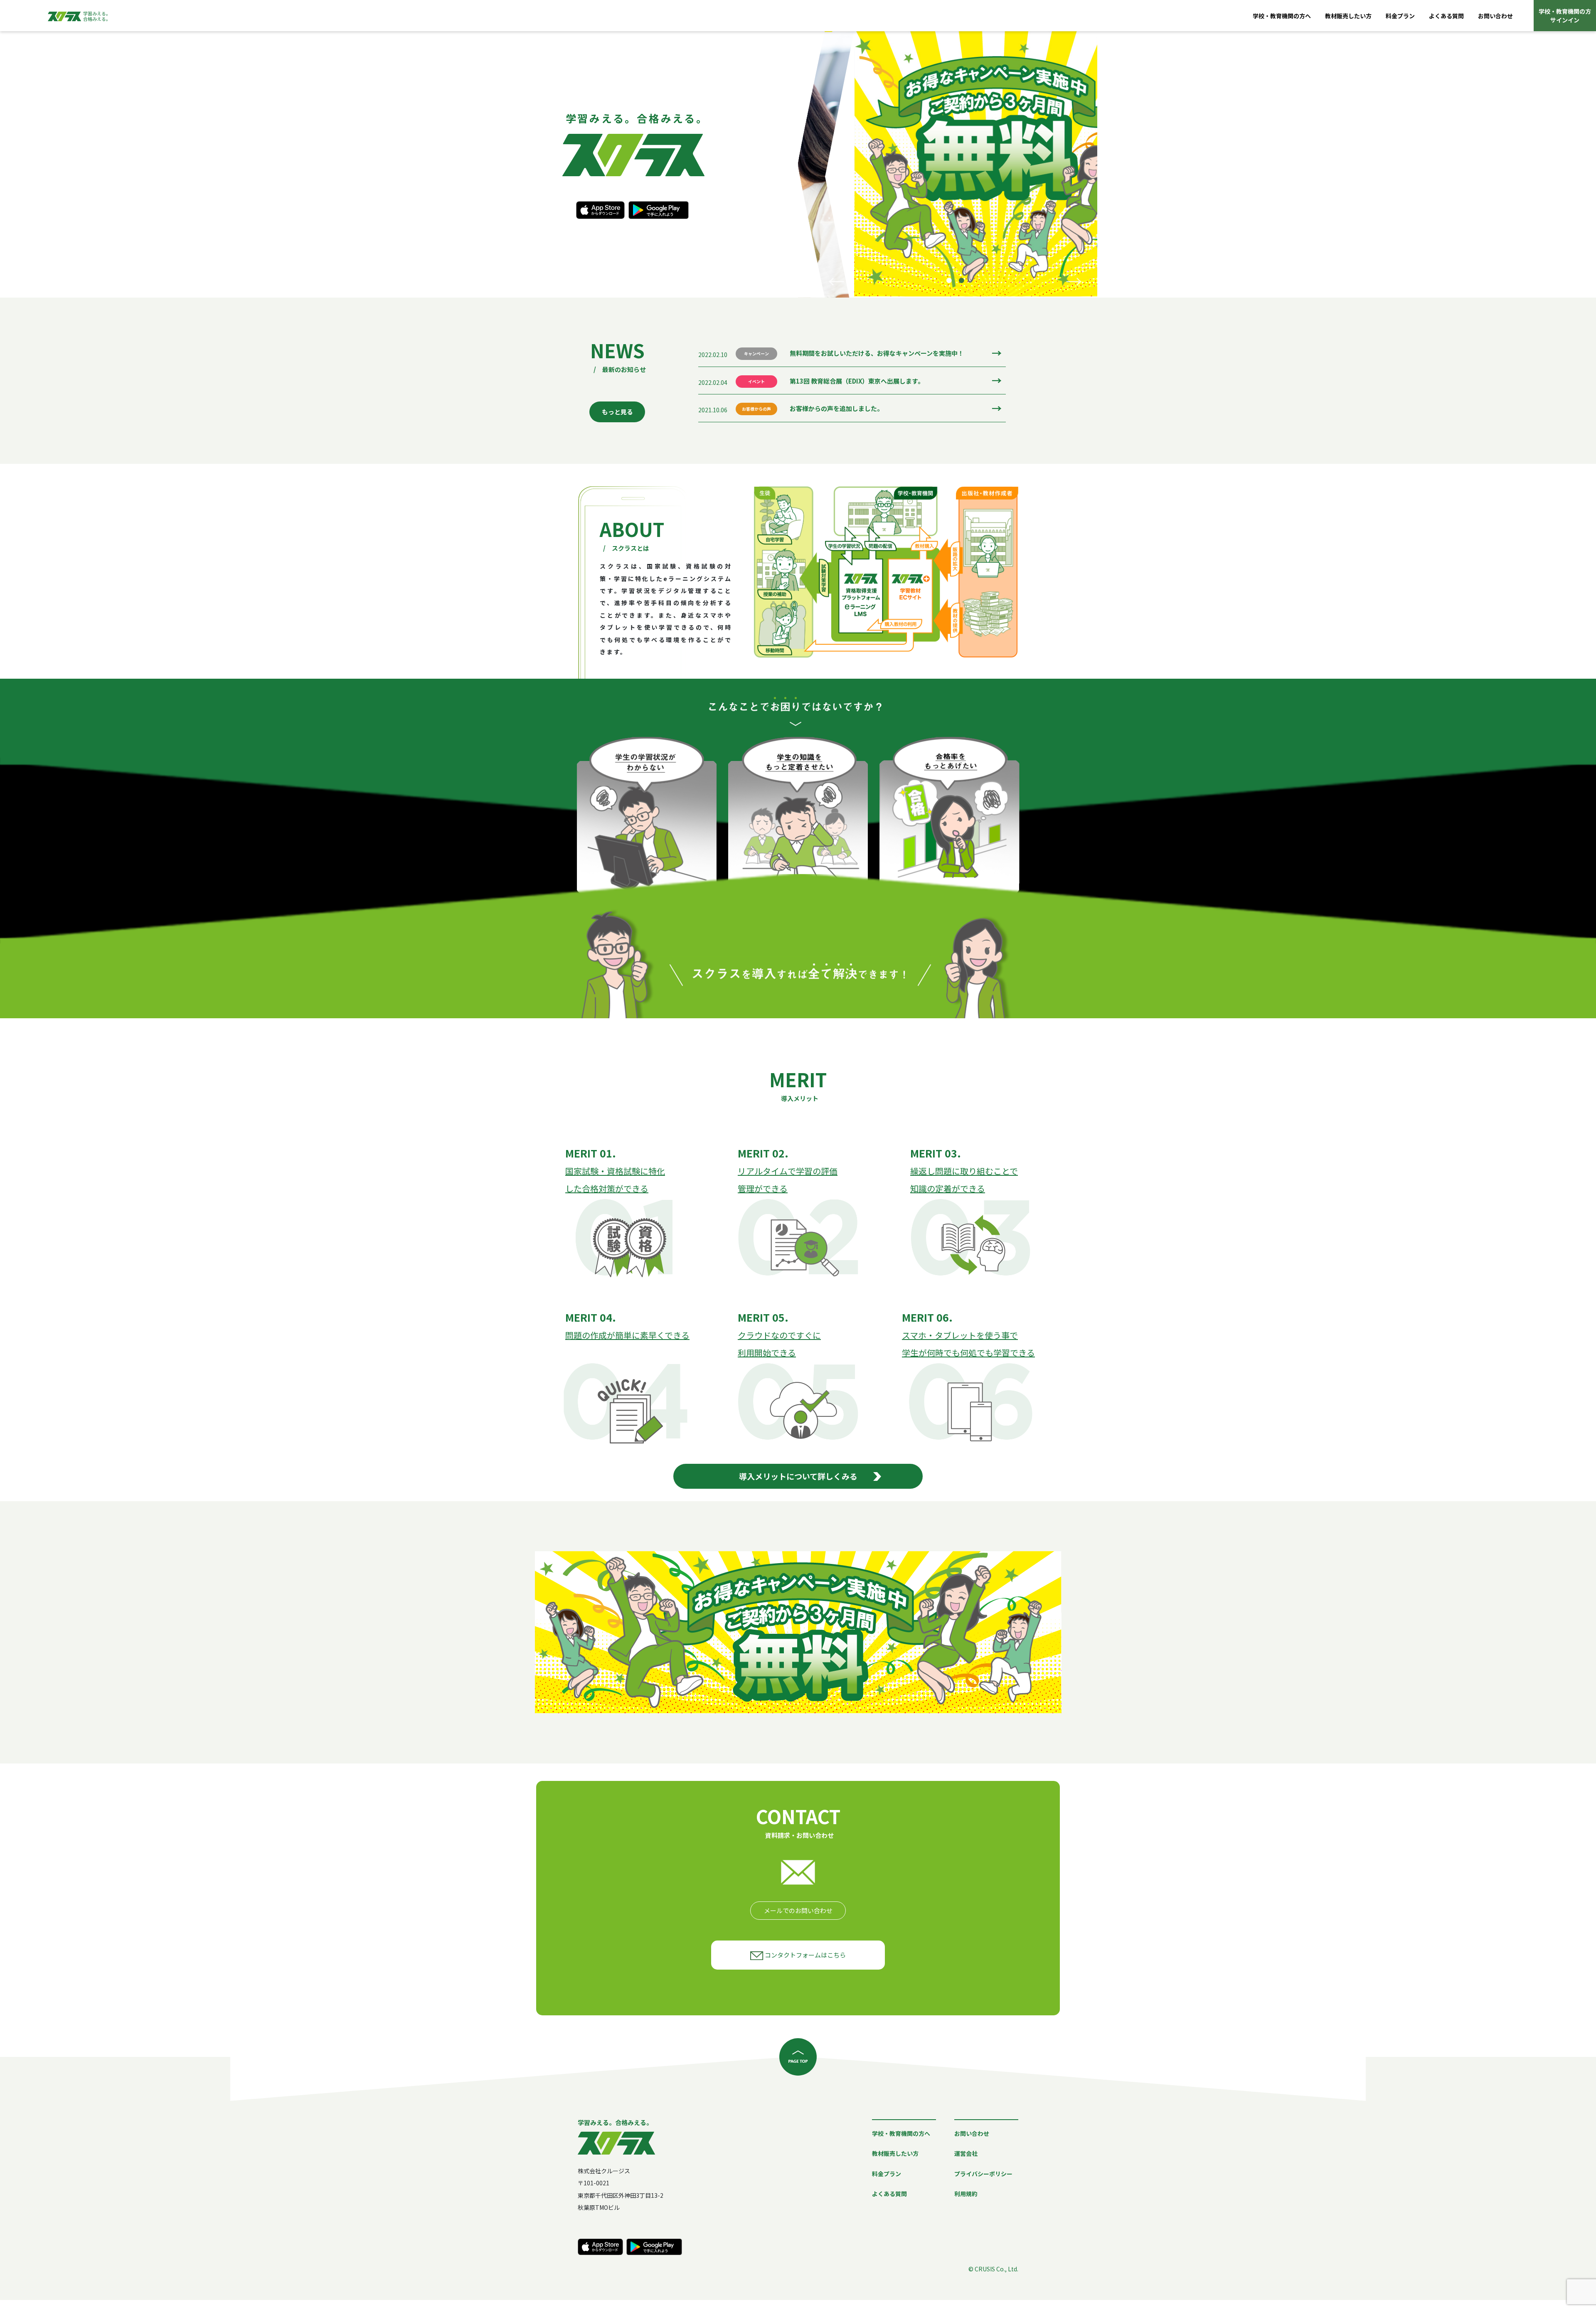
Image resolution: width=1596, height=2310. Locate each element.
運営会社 (966, 2153)
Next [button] (1074, 281)
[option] (948, 164)
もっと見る (617, 412)
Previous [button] (836, 281)
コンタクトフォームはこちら (805, 1955)
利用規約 (966, 2194)
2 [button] (961, 280)
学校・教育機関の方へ (1282, 16)
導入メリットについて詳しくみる (798, 1476)
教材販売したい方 (1348, 16)
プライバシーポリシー (983, 2174)
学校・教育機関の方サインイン (1565, 16)
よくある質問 (1446, 16)
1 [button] (949, 280)
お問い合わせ (1495, 16)
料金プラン (1400, 16)
